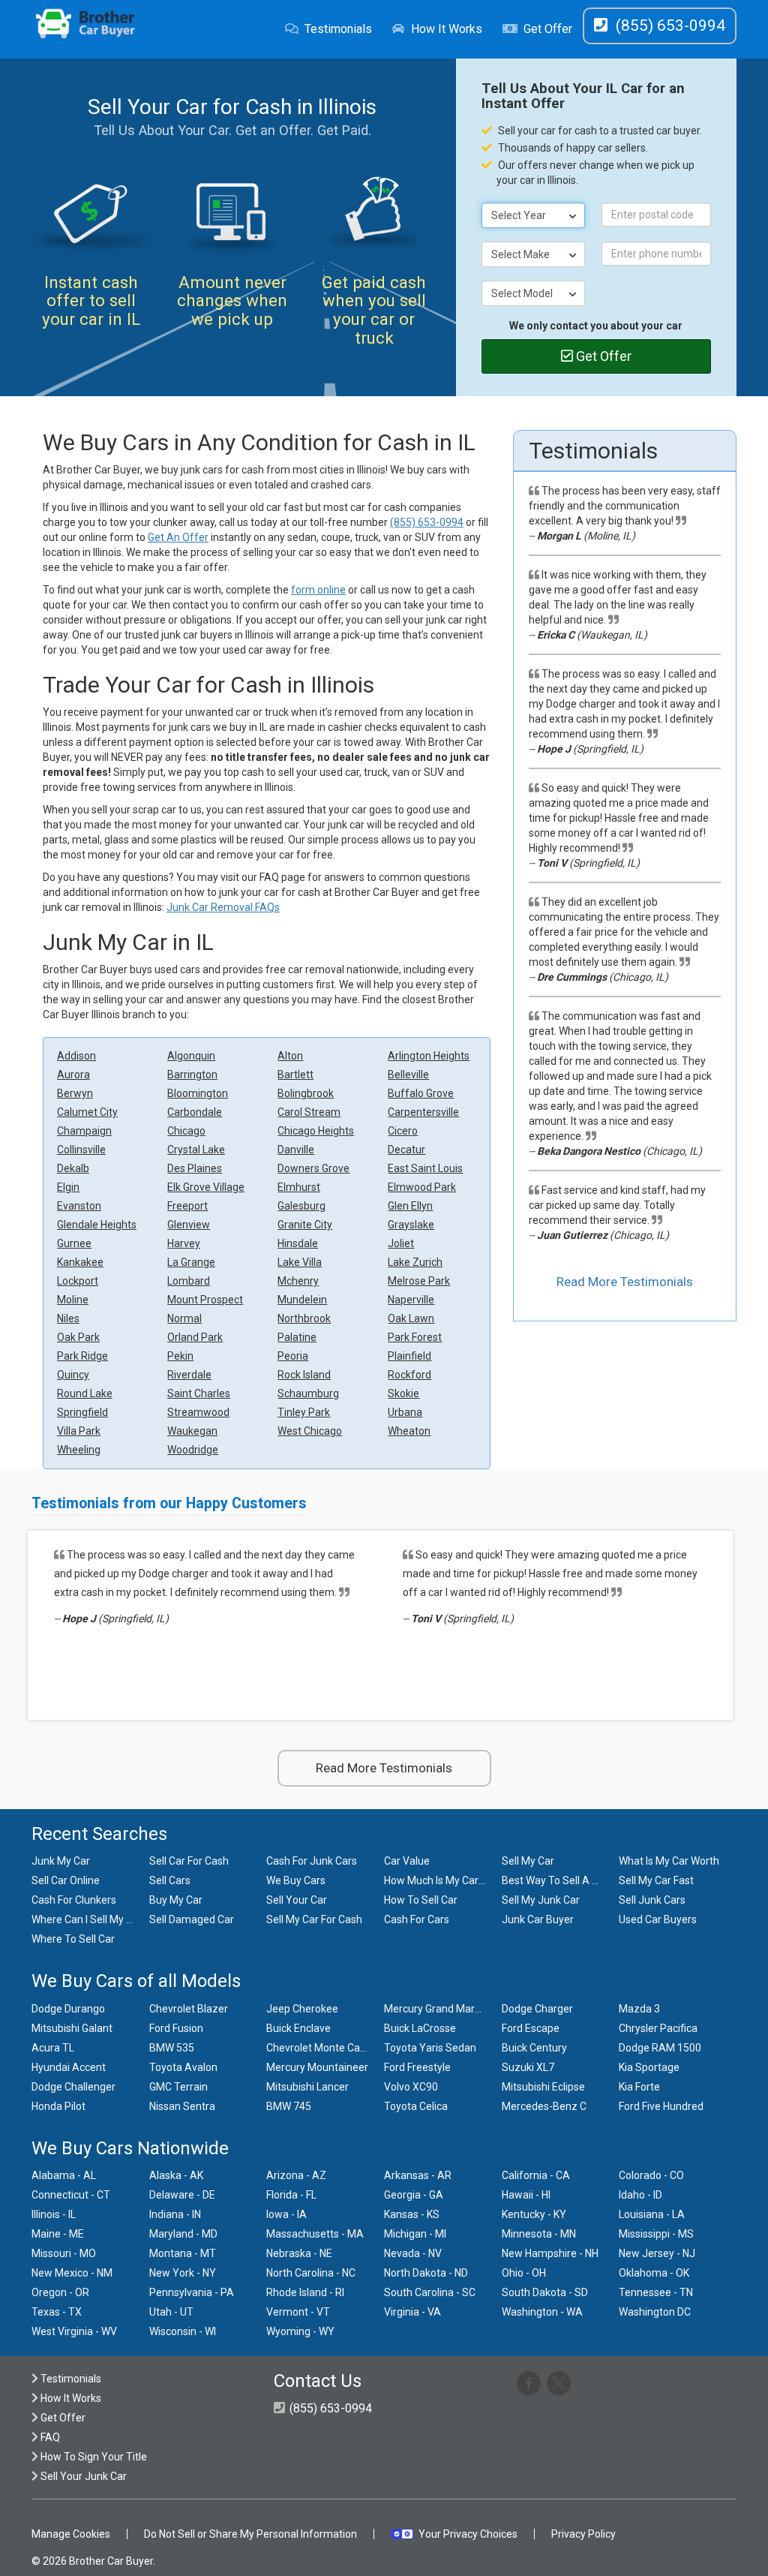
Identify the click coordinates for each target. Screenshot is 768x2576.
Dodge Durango (68, 2009)
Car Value (407, 1861)
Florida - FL (291, 2195)
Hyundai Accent (69, 2067)
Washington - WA (542, 2312)
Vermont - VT (298, 2312)
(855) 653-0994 (427, 522)
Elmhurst (299, 1187)
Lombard (189, 1281)
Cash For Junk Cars (312, 1861)
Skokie (403, 1393)
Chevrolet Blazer (189, 2009)
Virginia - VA (412, 2312)
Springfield (82, 1412)
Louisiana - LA (652, 2214)
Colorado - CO (651, 2175)
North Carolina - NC (311, 2273)
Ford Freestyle (417, 2067)
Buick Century (534, 2048)
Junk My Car (61, 1861)
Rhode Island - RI (305, 2292)
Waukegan (192, 1431)
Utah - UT (171, 2312)
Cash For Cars (417, 1919)
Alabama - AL (64, 2175)
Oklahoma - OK (654, 2273)
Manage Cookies (71, 2534)
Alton (290, 1056)
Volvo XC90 (411, 2087)
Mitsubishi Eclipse (543, 2087)
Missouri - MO (64, 2253)
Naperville (411, 1300)
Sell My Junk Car (541, 1900)
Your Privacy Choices (468, 2534)
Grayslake (411, 1225)
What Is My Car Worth (669, 1861)
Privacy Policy (583, 2534)
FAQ (49, 2437)
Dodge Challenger (73, 2087)
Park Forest (415, 1337)
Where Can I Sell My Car (87, 1919)
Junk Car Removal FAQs (223, 907)
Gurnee (74, 1243)
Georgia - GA (414, 2195)
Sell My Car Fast (656, 1880)
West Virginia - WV (74, 2331)
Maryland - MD (183, 2234)
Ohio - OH (524, 2273)
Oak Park (78, 1337)
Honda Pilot (58, 2106)
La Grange (191, 1262)
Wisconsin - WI (183, 2331)
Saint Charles (199, 1393)
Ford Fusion (176, 2028)
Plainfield (409, 1356)
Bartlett (295, 1075)
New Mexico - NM (72, 2273)
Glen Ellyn (410, 1206)
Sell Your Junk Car (82, 2476)
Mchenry (298, 1281)
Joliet (401, 1243)
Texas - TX (57, 2312)
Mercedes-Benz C (544, 2106)
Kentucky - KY (534, 2214)
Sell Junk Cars (652, 1900)
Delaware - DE (182, 2195)
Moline (73, 1300)
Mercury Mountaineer (317, 2067)
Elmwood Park (422, 1187)
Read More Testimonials (625, 1282)
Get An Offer (178, 537)
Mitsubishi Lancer (307, 2087)
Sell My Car (528, 1861)
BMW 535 (172, 2048)
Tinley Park (304, 1412)
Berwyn (75, 1093)
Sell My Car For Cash (314, 1919)
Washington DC (655, 2312)
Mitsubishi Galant (72, 2028)
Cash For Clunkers (74, 1900)
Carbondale (195, 1112)
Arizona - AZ (296, 2175)
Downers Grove (313, 1168)
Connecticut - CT (71, 2195)
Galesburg (301, 1206)
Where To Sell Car (73, 1939)
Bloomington (198, 1093)
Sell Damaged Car (192, 1919)
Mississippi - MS (656, 2234)
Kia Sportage (649, 2067)
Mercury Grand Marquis (439, 2009)
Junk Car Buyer (538, 1919)
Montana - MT (183, 2253)
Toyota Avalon (183, 2067)
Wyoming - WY (300, 2331)
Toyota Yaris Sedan (430, 2048)
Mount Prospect (205, 1300)
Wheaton (409, 1431)
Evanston (79, 1206)
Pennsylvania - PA (192, 2292)
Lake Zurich (415, 1262)
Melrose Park (419, 1281)
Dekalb (73, 1168)
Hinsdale (298, 1243)
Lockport (78, 1281)
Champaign (84, 1131)
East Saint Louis (425, 1168)
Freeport (187, 1206)
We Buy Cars (296, 1880)
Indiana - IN (175, 2214)
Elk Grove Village (206, 1187)
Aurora (73, 1075)
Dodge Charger (537, 2009)
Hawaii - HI (526, 2195)
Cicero (403, 1131)
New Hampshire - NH (550, 2253)
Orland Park (195, 1337)
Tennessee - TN (656, 2292)
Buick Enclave (298, 2028)
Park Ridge (82, 1356)
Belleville (408, 1075)
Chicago (186, 1131)
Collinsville (81, 1150)
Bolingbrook (306, 1093)
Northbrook (304, 1318)
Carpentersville (423, 1112)
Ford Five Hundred (661, 2106)
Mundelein (302, 1300)
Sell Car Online (66, 1880)
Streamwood (198, 1412)
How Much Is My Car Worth (447, 1880)
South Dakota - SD (545, 2292)
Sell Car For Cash (189, 1861)
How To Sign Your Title (93, 2457)
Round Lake (85, 1393)
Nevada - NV (413, 2253)
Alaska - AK (176, 2175)
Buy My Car (176, 1900)
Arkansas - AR (418, 2175)
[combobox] (533, 215)
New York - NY (183, 2273)
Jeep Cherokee (302, 2009)
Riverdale (189, 1375)
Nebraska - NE (299, 2253)
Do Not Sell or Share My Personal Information (250, 2534)
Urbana (405, 1412)
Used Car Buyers (658, 1919)
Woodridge (193, 1450)
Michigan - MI (415, 2234)
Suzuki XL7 (528, 2067)
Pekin (180, 1356)
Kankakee (80, 1262)
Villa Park (79, 1431)
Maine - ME (58, 2234)
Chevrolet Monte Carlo (319, 2048)
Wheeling (79, 1450)
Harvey (184, 1243)
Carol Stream (309, 1112)
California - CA (536, 2175)
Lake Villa (300, 1262)
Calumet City (87, 1112)
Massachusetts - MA (315, 2234)
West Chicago (310, 1431)
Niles (68, 1318)
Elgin (68, 1187)
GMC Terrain (178, 2087)
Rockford (409, 1375)
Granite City (305, 1225)
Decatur (406, 1150)
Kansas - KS (412, 2214)
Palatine (297, 1337)
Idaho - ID (640, 2195)
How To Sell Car (421, 1900)
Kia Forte (639, 2087)
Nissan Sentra (182, 2106)
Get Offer (548, 29)
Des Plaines (195, 1168)
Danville (296, 1150)
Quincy (73, 1375)
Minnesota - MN (539, 2234)
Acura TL (53, 2048)
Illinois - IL (54, 2214)
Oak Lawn (411, 1318)
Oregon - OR (60, 2292)
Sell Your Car (297, 1900)
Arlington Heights (429, 1056)
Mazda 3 (639, 2009)
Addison (76, 1056)
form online (318, 590)
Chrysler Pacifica (658, 2028)
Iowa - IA (286, 2214)
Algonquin (191, 1056)
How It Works (447, 29)
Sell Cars (170, 1880)
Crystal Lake (196, 1150)
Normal (184, 1318)
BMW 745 (289, 2106)
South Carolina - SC (430, 2292)
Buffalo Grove (421, 1093)
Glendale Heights (97, 1225)
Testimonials (338, 29)
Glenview (189, 1225)
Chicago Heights (316, 1131)
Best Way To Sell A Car (555, 1880)
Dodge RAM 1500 (660, 2048)
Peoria (293, 1356)
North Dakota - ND (426, 2273)
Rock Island (304, 1375)
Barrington (192, 1075)
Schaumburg (308, 1393)
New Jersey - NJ (657, 2253)
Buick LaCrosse (420, 2028)
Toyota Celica (416, 2106)
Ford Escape (531, 2028)
